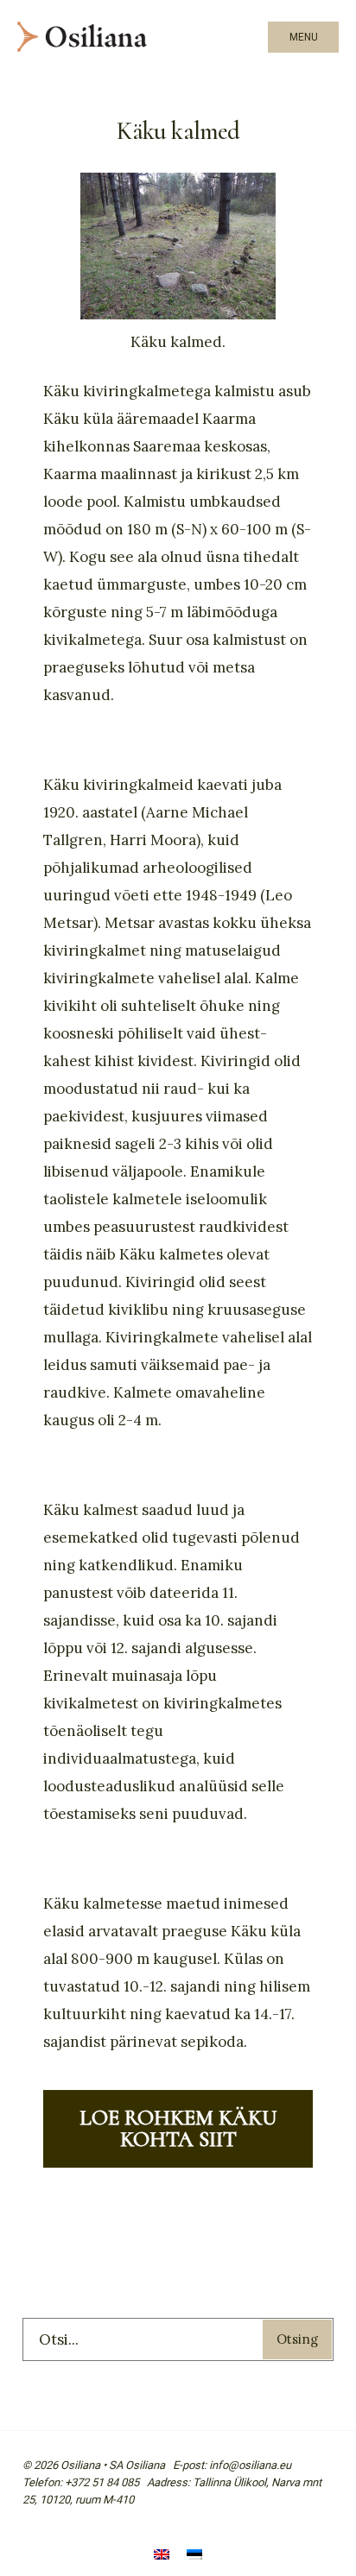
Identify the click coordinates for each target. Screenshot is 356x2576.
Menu (304, 37)
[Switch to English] (162, 2557)
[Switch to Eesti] (194, 2557)
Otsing (297, 2339)
